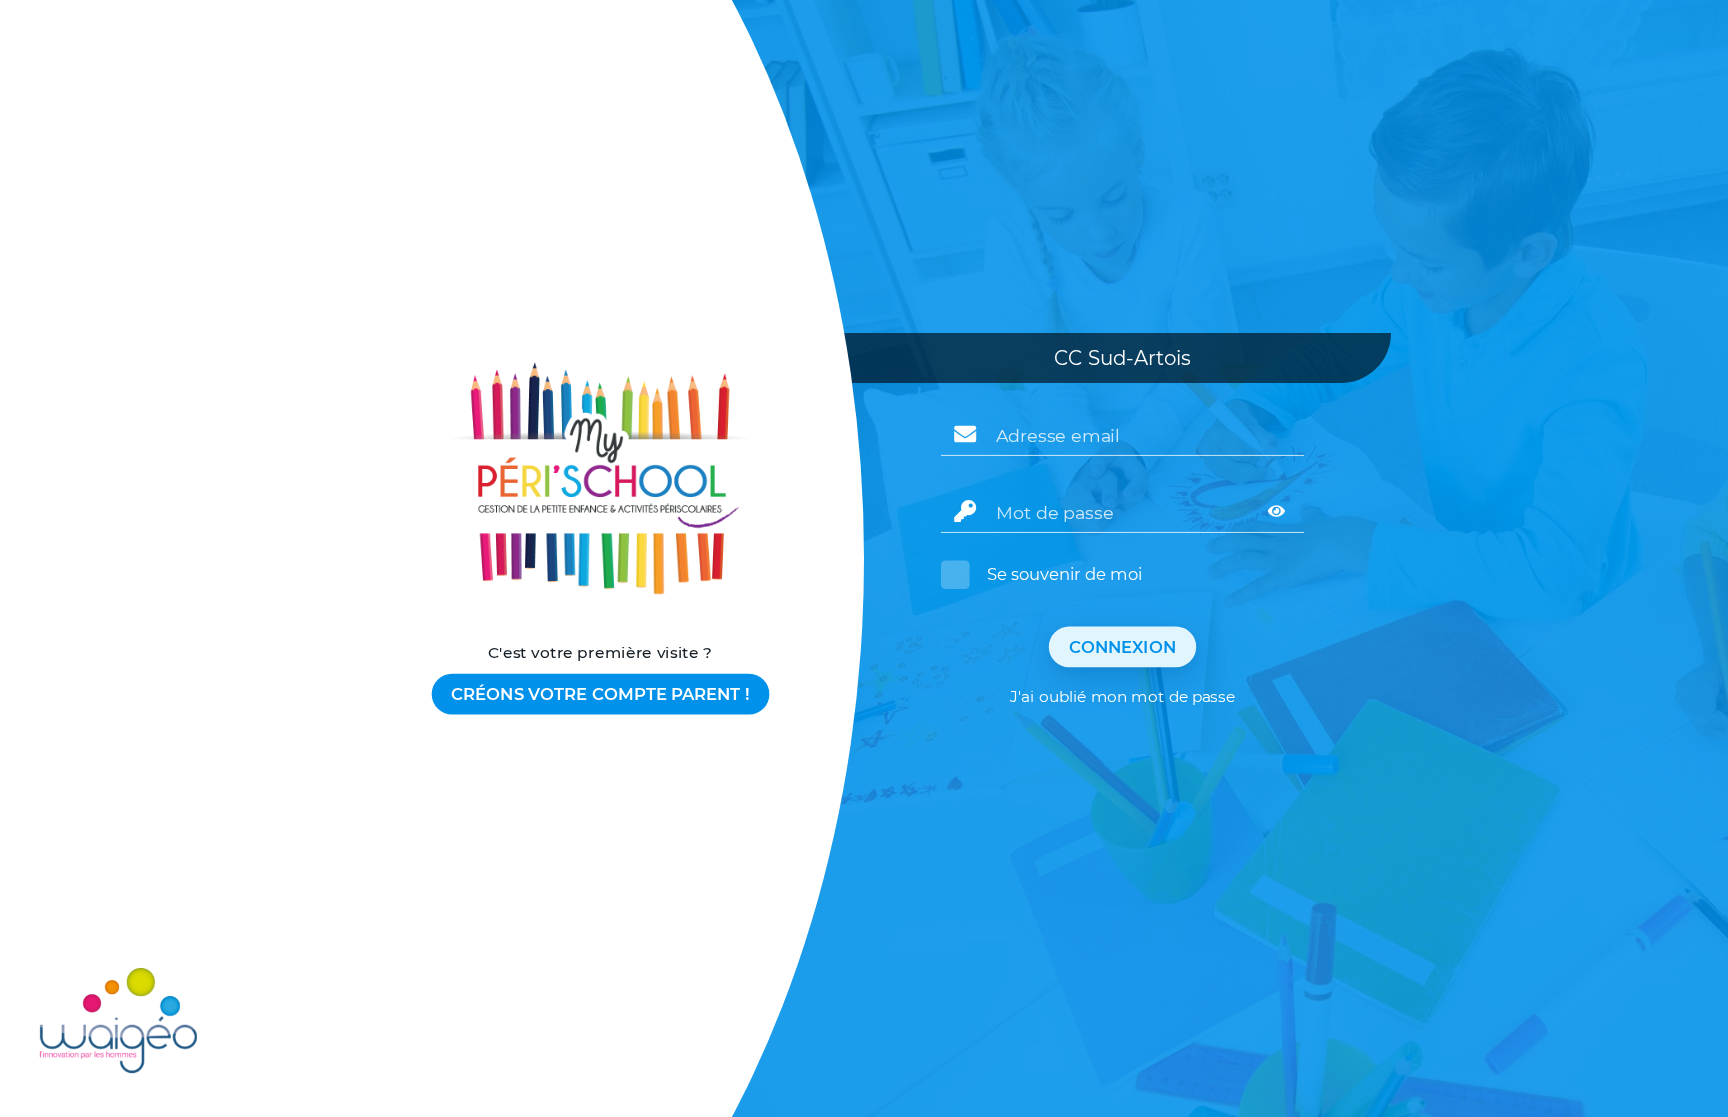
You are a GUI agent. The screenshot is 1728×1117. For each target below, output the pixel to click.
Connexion (1123, 646)
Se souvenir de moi (1064, 573)
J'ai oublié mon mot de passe (1122, 697)
